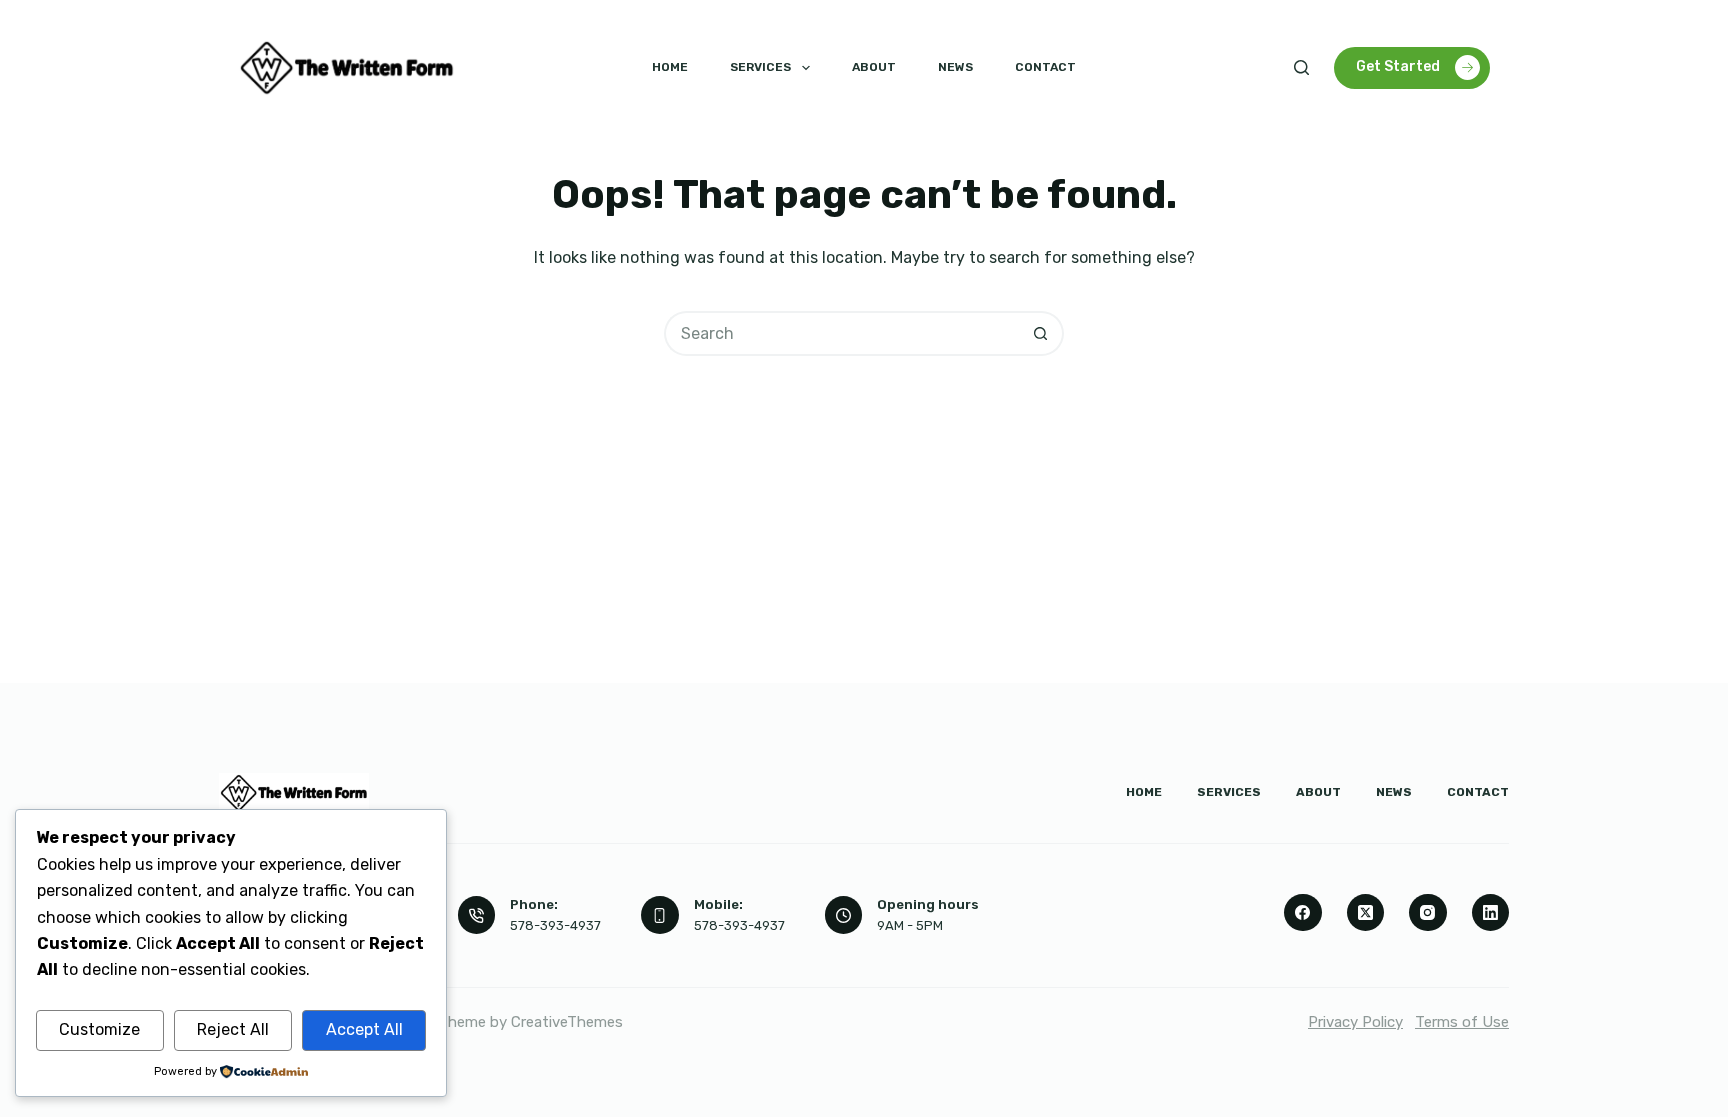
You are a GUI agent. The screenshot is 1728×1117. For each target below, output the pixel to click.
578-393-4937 (555, 925)
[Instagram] (1428, 913)
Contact (1045, 67)
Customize (99, 1029)
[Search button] (1041, 333)
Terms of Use (1462, 1022)
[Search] (1301, 67)
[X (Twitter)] (1366, 913)
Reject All (233, 1029)
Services (760, 67)
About (874, 67)
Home (670, 67)
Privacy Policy (1355, 1022)
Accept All (364, 1029)
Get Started (1398, 66)
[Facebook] (1303, 913)
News (955, 67)
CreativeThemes (567, 1022)
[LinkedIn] (1491, 913)
